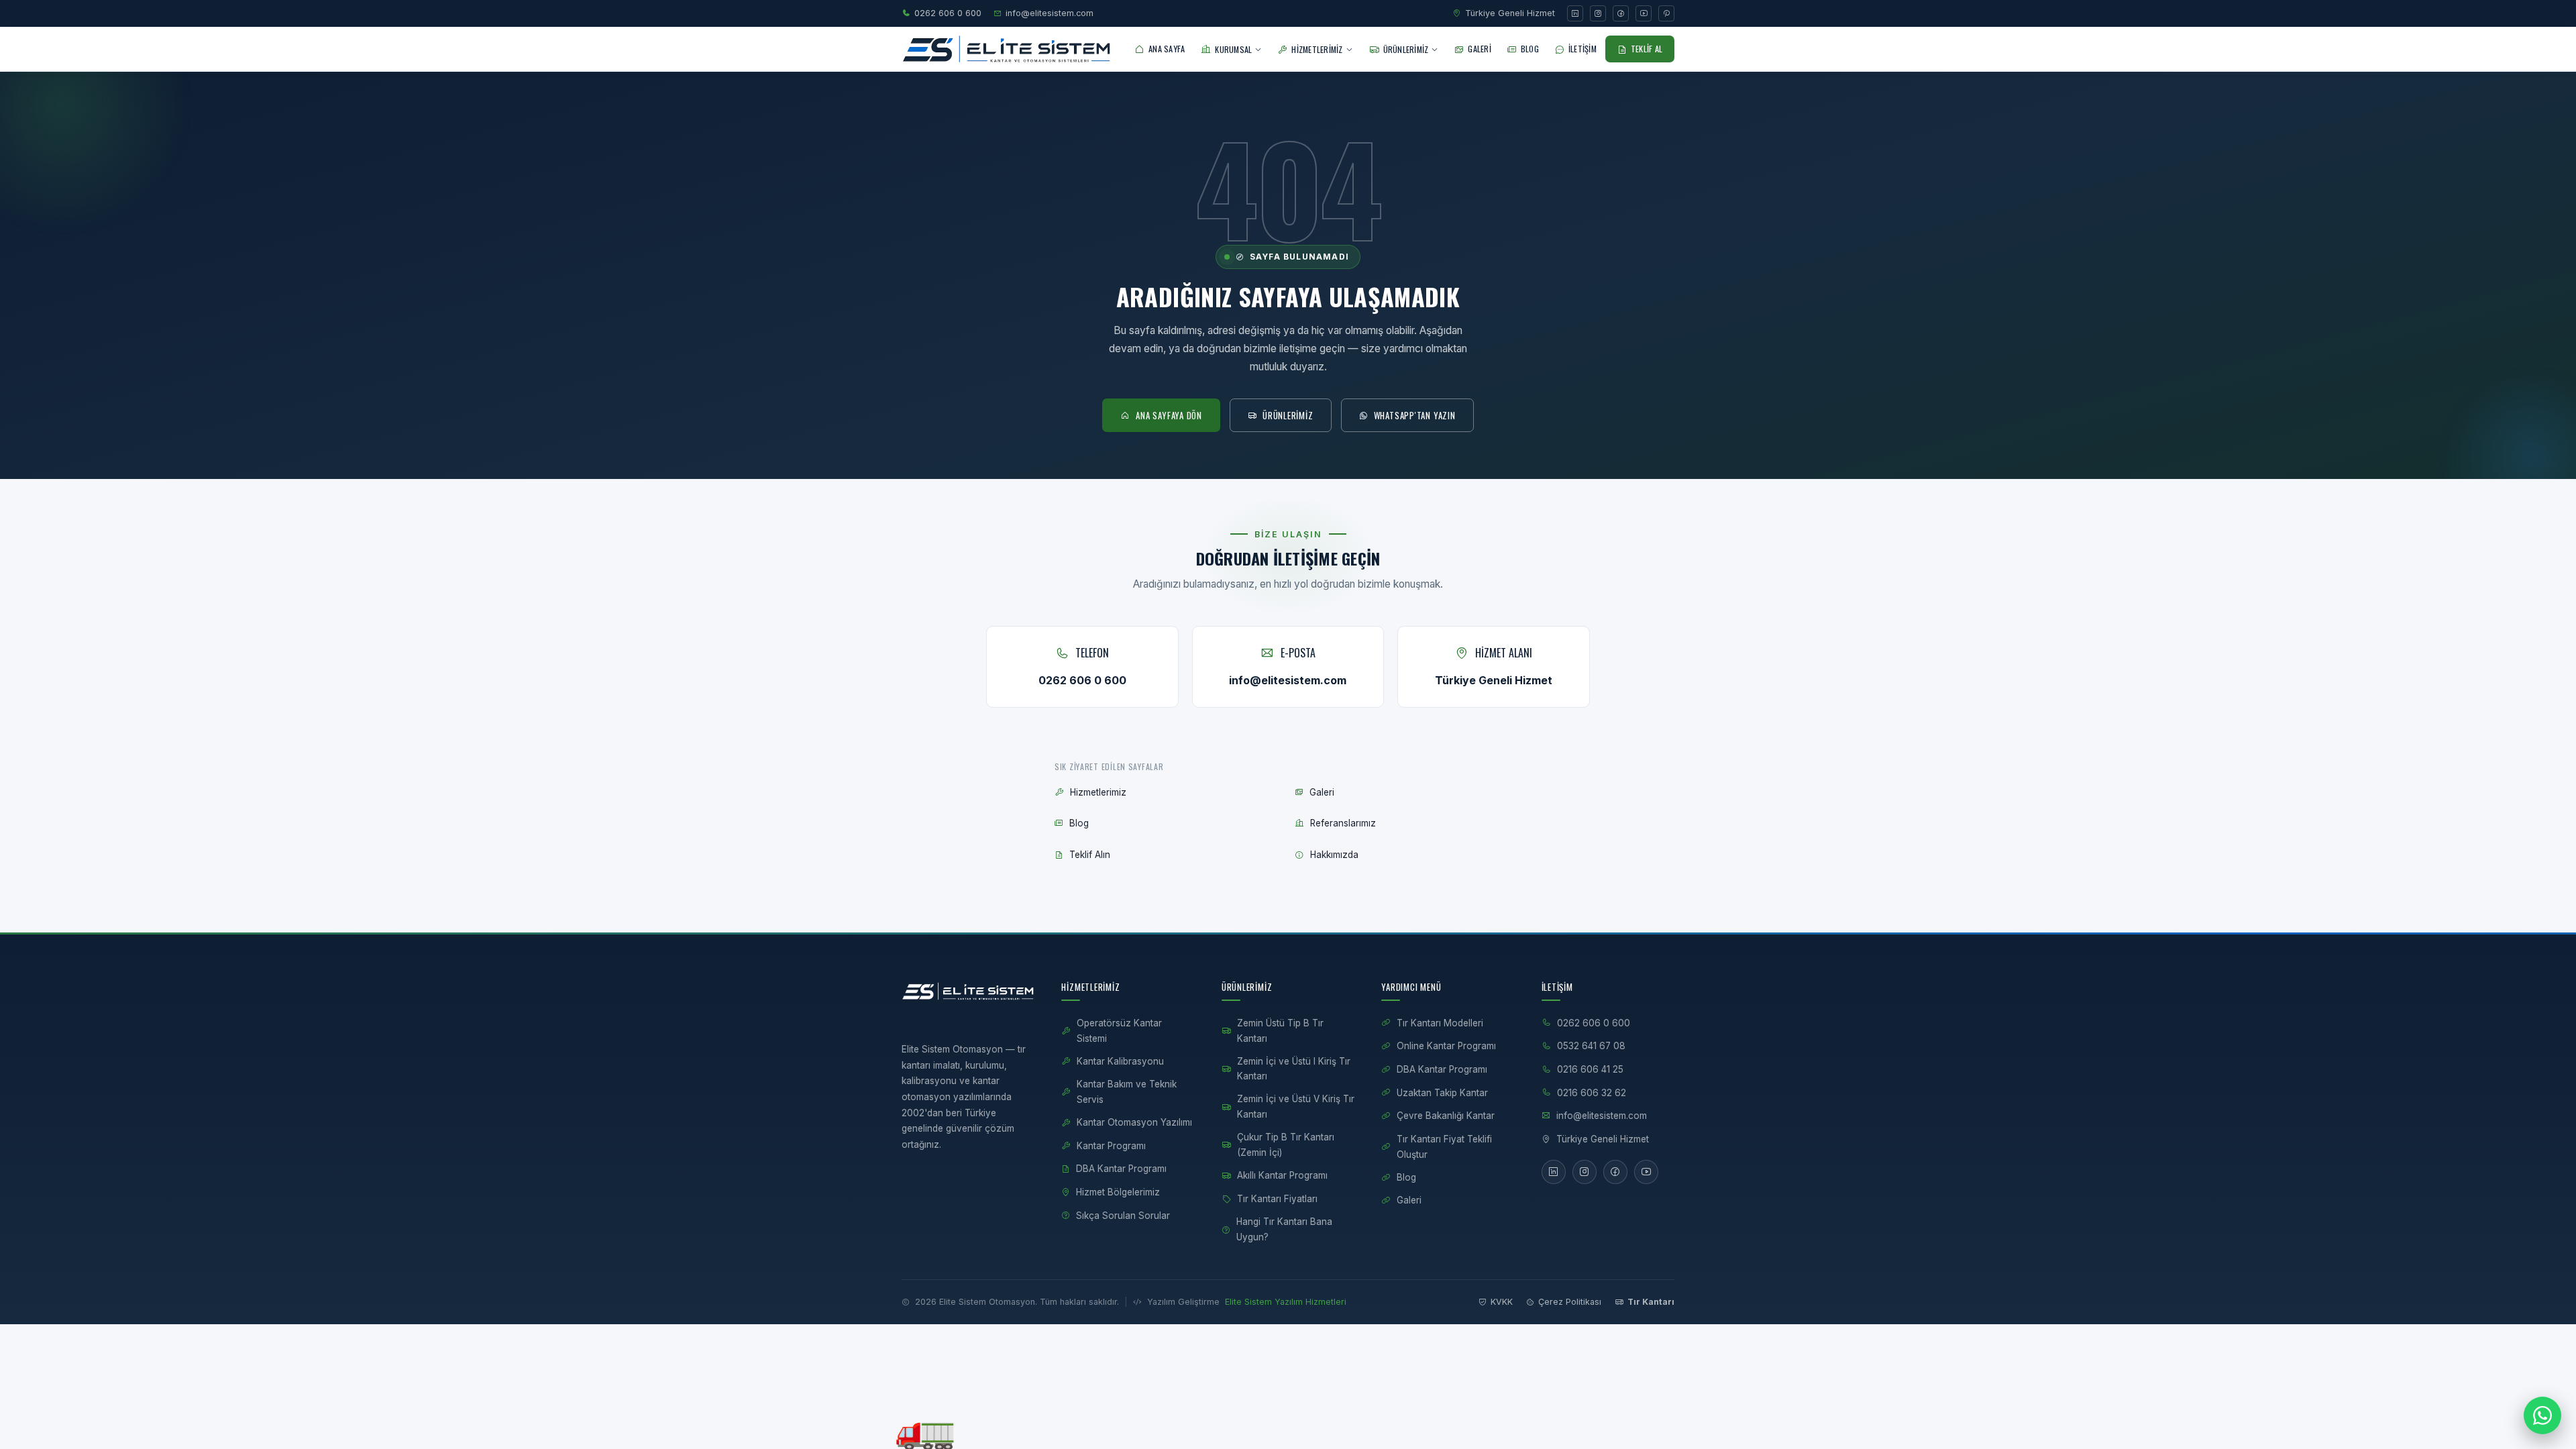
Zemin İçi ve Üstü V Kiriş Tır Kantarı (1296, 1107)
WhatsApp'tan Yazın (1415, 415)
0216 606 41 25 (1590, 1069)
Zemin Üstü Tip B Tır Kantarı (1280, 1031)
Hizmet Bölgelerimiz (1118, 1192)
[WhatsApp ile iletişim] (2542, 1415)
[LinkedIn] (1575, 13)
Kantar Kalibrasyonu (1120, 1061)
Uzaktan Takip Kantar (1442, 1093)
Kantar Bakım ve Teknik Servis (1127, 1092)
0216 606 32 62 (1592, 1093)
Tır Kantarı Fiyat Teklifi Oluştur (1444, 1147)
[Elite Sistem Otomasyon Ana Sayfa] (1007, 49)
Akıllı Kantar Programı (1282, 1175)
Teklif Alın (1090, 855)
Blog (1079, 823)
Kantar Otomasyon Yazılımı (1134, 1122)
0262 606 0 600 (948, 13)
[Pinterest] (1666, 13)
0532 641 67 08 (1591, 1046)
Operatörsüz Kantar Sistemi (1119, 1031)
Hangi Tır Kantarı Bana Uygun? (1284, 1229)
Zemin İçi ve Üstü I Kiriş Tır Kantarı (1294, 1069)
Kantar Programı (1111, 1146)
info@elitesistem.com (1050, 13)
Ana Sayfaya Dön (1169, 415)
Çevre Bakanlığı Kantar (1446, 1116)
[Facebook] (1621, 13)
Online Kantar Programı (1446, 1046)
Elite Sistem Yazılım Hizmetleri (1286, 1302)
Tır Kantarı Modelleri (1440, 1023)
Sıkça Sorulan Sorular (1123, 1216)
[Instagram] (1598, 13)
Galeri (1322, 792)
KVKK (1502, 1302)
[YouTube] (1644, 13)
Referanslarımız (1343, 823)
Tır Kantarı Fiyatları (1277, 1199)
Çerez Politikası (1570, 1302)
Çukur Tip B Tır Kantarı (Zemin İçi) (1286, 1145)
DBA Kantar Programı (1121, 1169)
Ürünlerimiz (1288, 415)
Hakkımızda (1334, 855)
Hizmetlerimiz (1098, 792)
